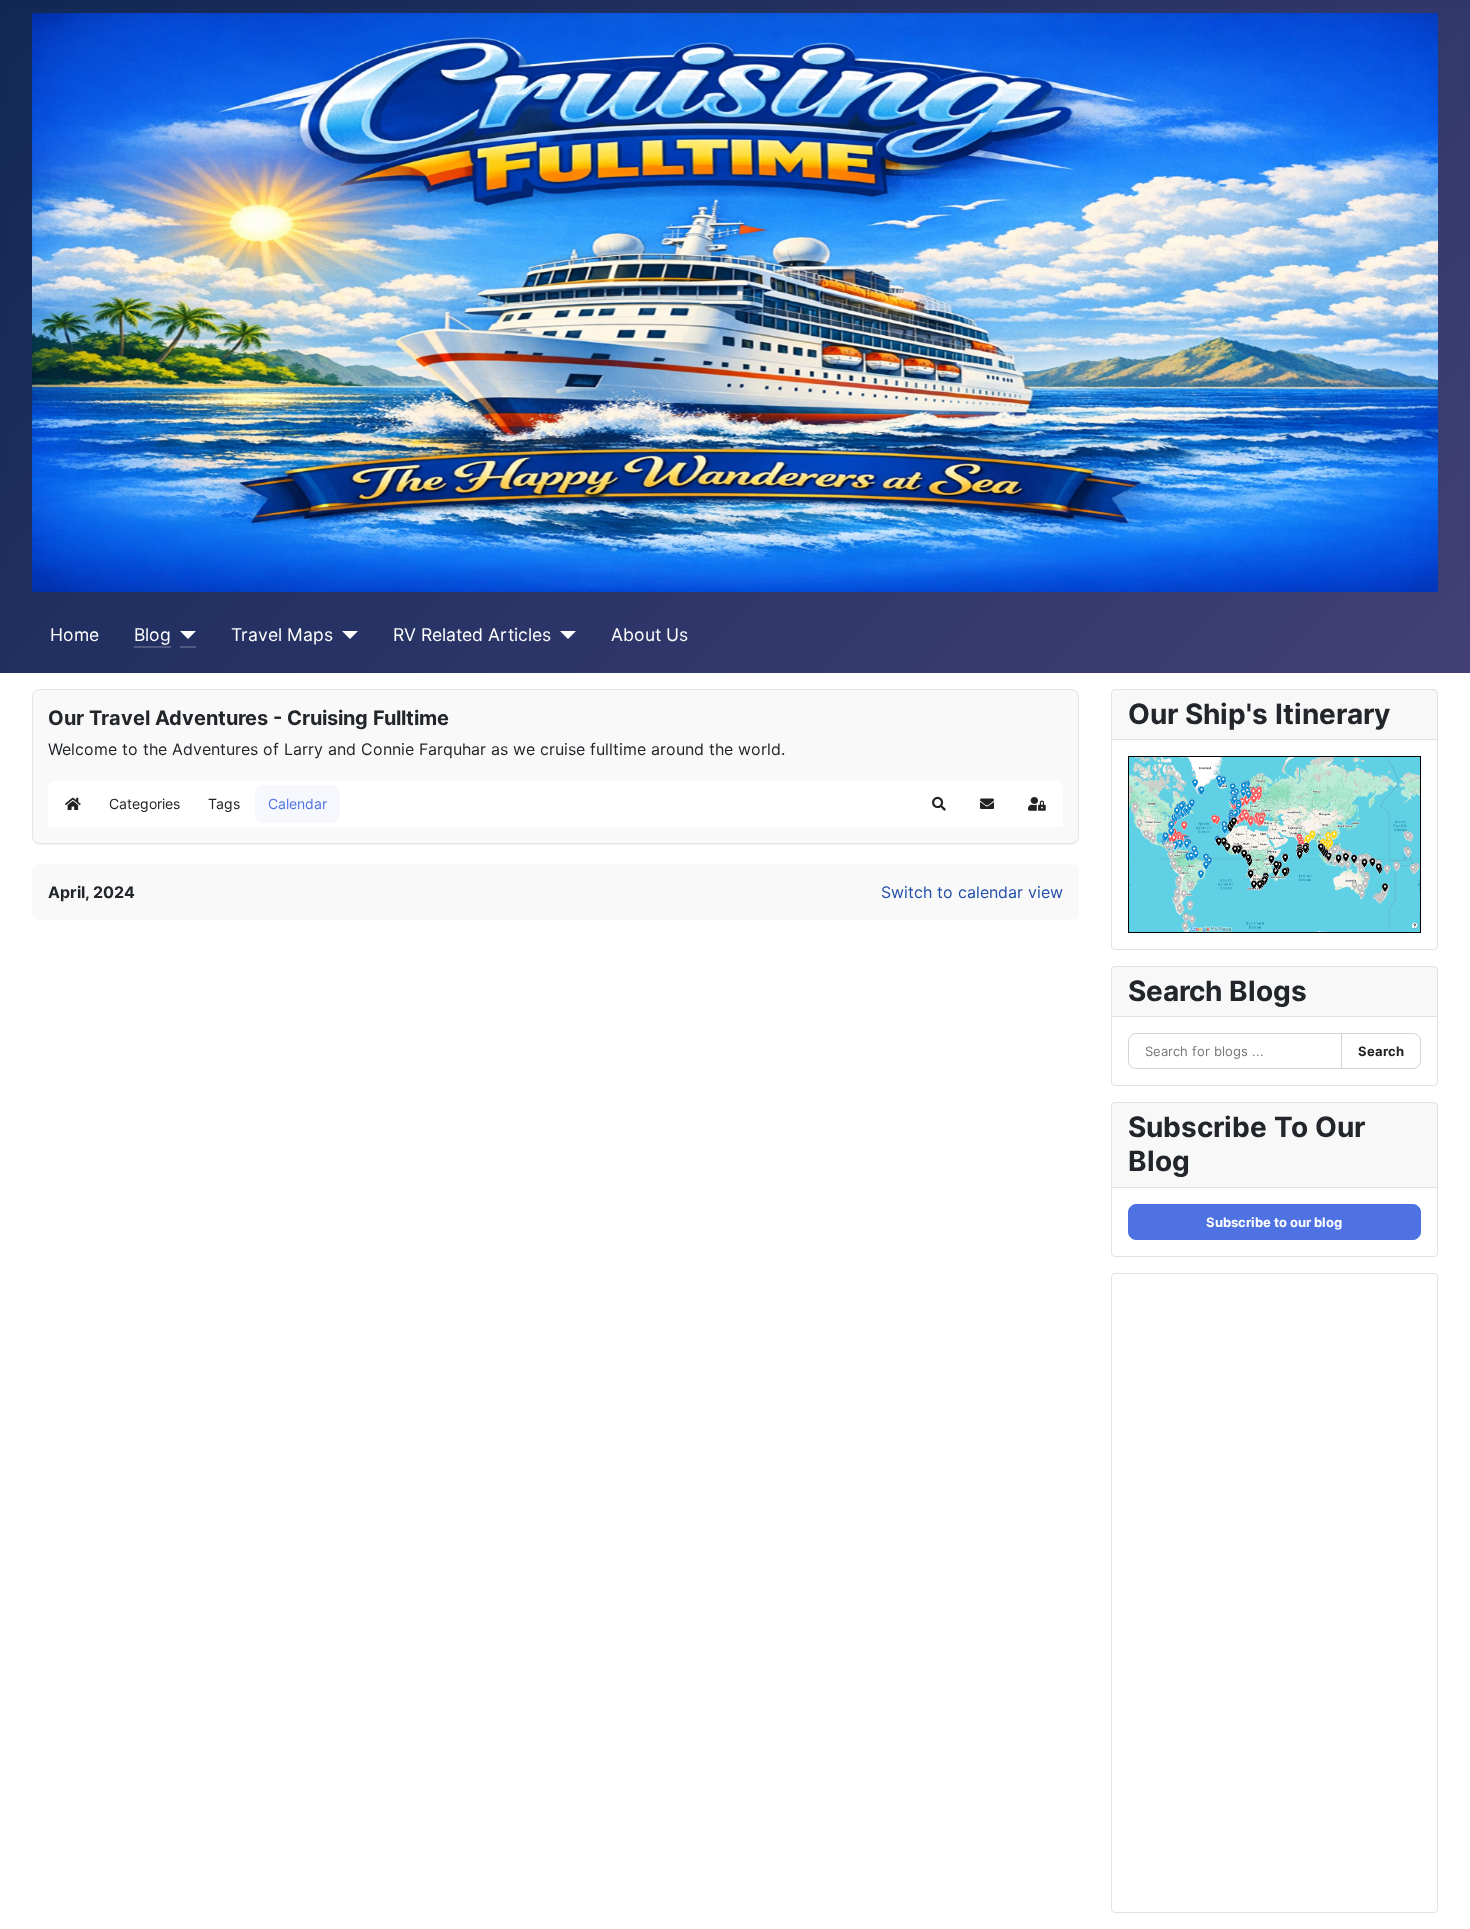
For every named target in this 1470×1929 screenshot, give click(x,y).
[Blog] (183, 635)
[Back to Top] (1435, 1892)
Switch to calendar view (972, 892)
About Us (649, 634)
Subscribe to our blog (1274, 1222)
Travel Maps (282, 634)
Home (74, 634)
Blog (152, 634)
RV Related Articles (472, 634)
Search (1381, 1051)
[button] (939, 804)
